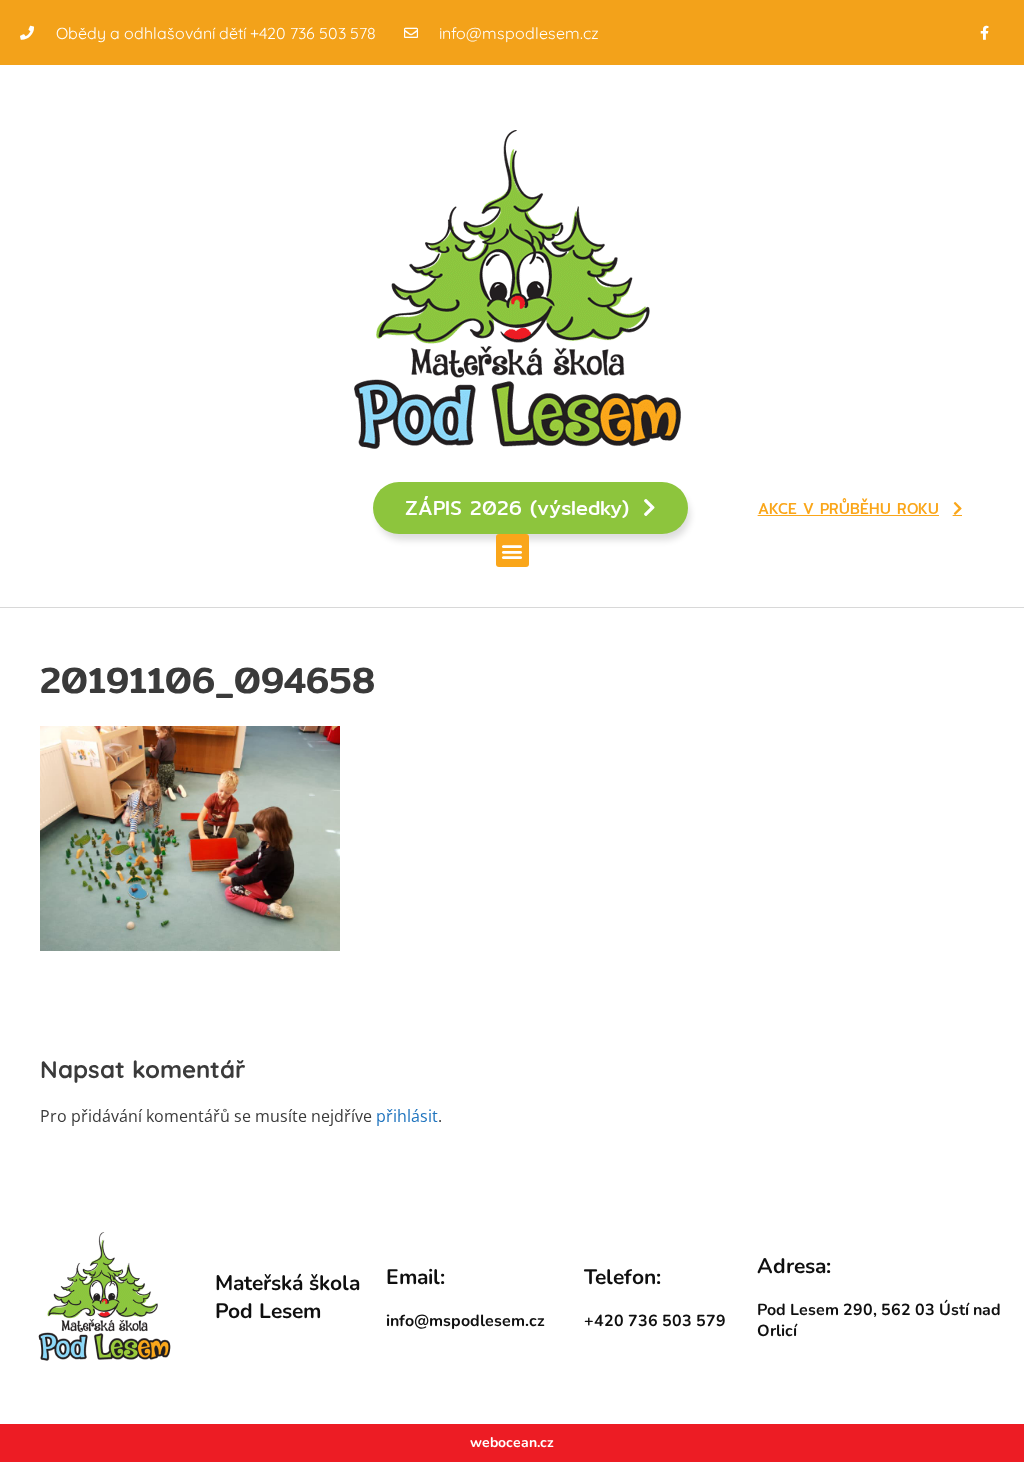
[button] (512, 550)
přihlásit (407, 1116)
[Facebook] (984, 32)
